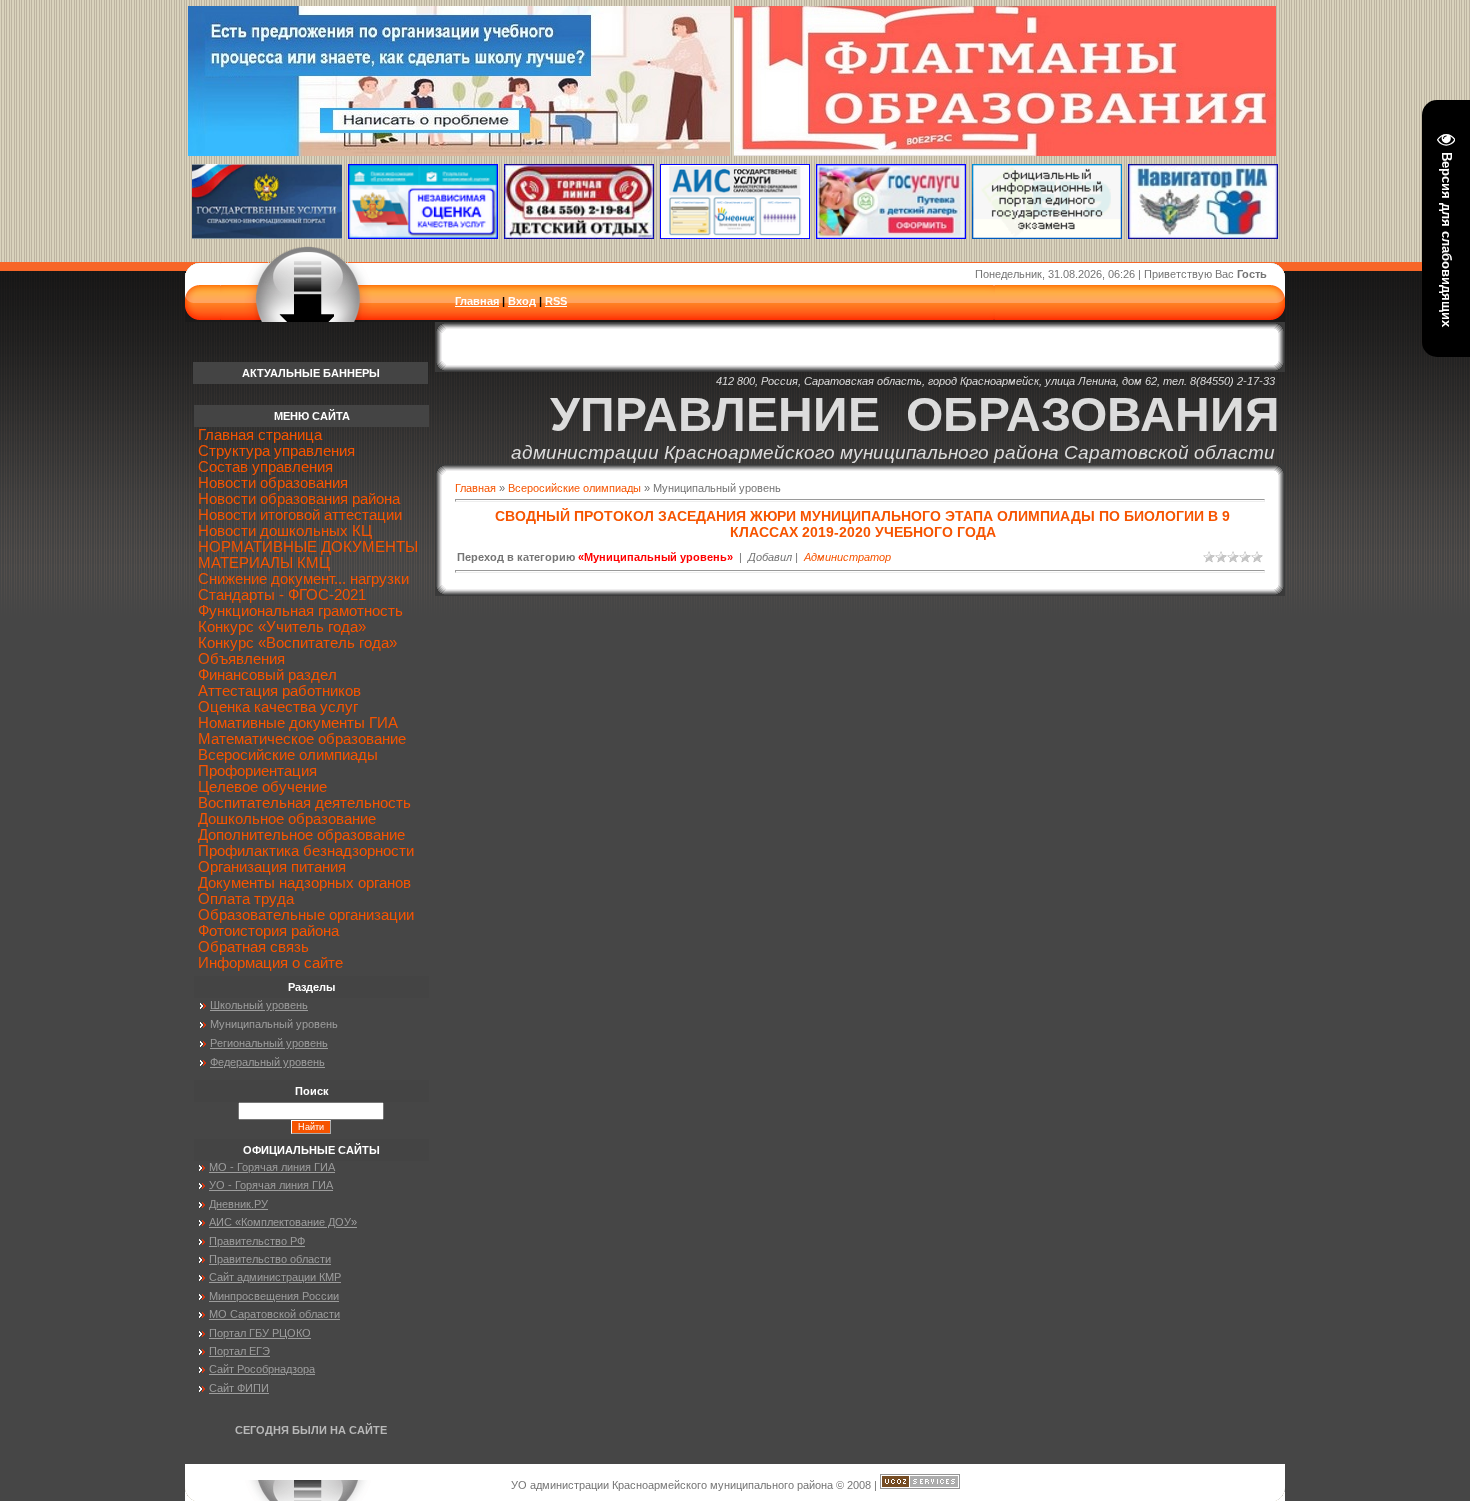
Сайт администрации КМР (275, 1277)
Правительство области (270, 1259)
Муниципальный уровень (274, 1024)
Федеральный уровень (267, 1062)
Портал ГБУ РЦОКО (260, 1333)
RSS (556, 301)
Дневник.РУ (238, 1204)
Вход (522, 301)
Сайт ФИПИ (239, 1388)
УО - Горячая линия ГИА (271, 1185)
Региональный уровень (269, 1043)
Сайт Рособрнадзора (262, 1369)
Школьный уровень (259, 1005)
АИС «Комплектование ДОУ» (283, 1222)
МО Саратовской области (274, 1314)
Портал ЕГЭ (239, 1351)
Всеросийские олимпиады (574, 488)
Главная (477, 301)
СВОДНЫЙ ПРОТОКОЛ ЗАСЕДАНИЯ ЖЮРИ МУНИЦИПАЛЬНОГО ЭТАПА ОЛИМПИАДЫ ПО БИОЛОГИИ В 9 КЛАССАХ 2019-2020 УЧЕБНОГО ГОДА (862, 524)
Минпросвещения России (274, 1296)
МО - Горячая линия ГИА (272, 1167)
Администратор (847, 557)
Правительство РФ (257, 1241)
